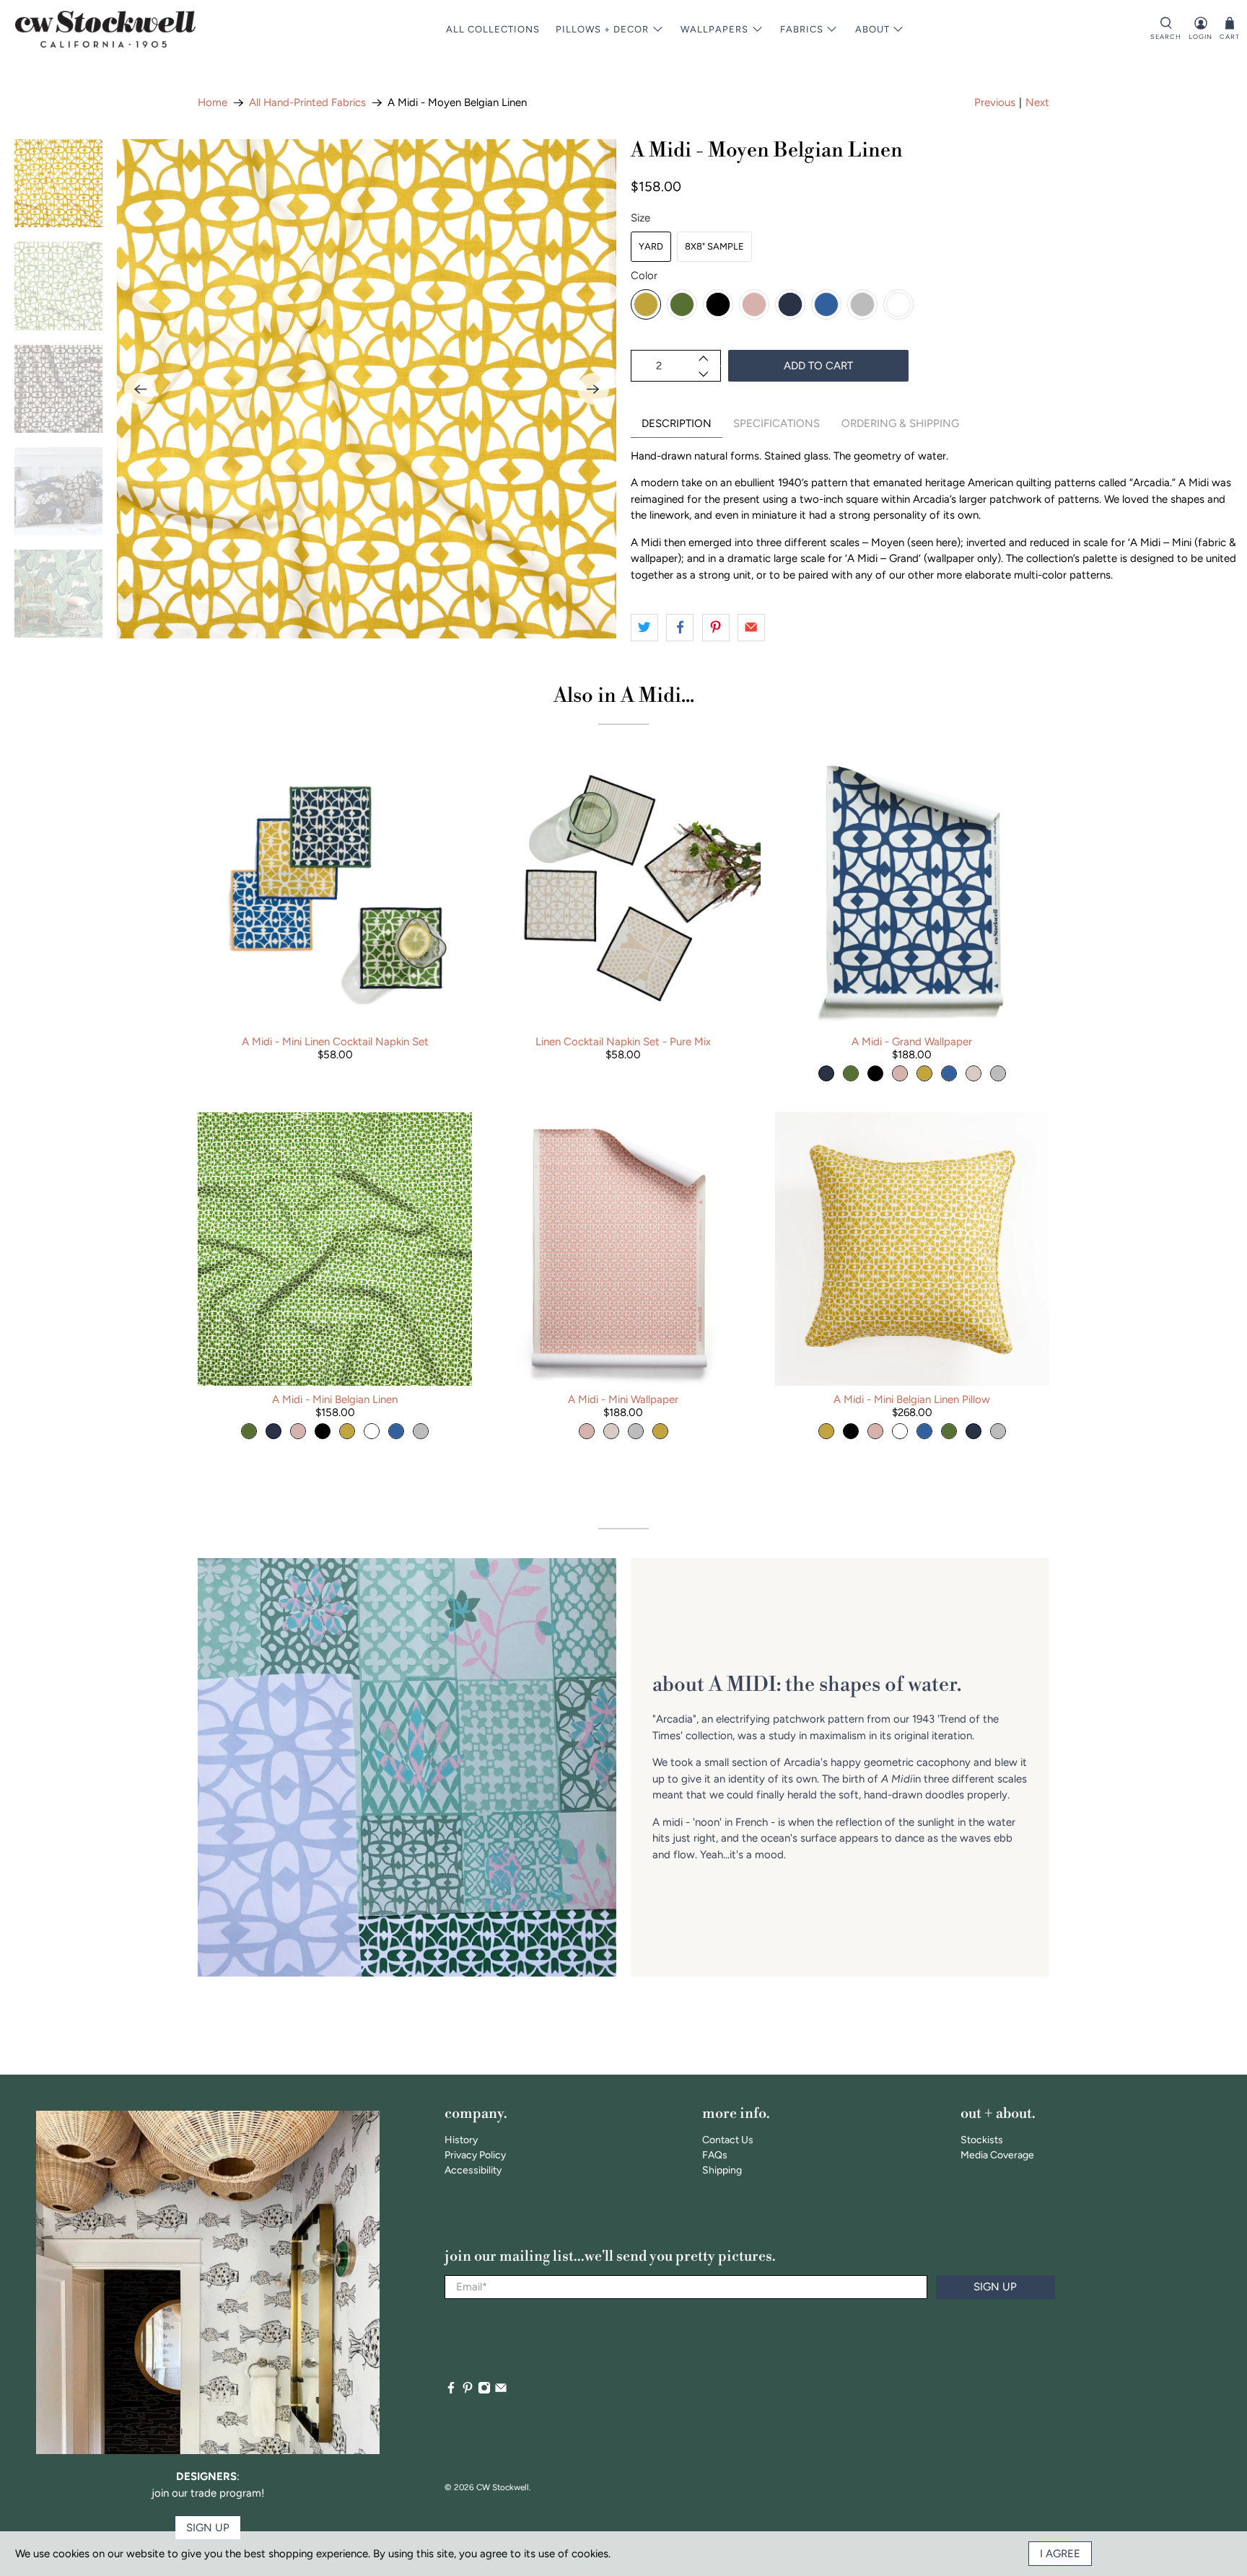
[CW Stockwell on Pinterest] (468, 2391)
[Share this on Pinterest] (716, 628)
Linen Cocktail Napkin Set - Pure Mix (623, 1042)
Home (213, 103)
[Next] (593, 389)
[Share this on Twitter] (644, 628)
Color (644, 276)
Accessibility (473, 2170)
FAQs (715, 2155)
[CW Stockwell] (105, 29)
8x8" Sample (714, 246)
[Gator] (682, 304)
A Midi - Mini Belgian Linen (335, 1399)
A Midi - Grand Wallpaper (912, 1042)
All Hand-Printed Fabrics (307, 103)
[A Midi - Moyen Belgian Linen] (367, 389)
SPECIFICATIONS (776, 423)
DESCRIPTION (677, 423)
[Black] (718, 304)
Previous (995, 102)
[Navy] (790, 304)
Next (1037, 102)
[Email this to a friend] (751, 628)
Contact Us (728, 2140)
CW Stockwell (503, 2487)
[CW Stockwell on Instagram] (484, 2391)
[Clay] (754, 304)
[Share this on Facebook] (680, 628)
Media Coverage (997, 2155)
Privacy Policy (475, 2155)
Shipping (722, 2170)
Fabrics (802, 29)
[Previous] (140, 389)
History (461, 2140)
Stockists (982, 2140)
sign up (208, 2528)
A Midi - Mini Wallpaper (623, 1399)
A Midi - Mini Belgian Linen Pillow (912, 1399)
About (872, 29)
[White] (898, 304)
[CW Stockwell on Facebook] (451, 2391)
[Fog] (862, 304)
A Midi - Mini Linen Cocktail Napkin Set (335, 1042)
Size (640, 218)
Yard (651, 246)
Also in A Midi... (624, 696)
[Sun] (646, 304)
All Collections (493, 29)
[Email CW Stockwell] (501, 2391)
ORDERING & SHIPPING (900, 423)
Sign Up (995, 2287)
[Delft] (826, 304)
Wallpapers (714, 29)
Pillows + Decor (602, 29)
